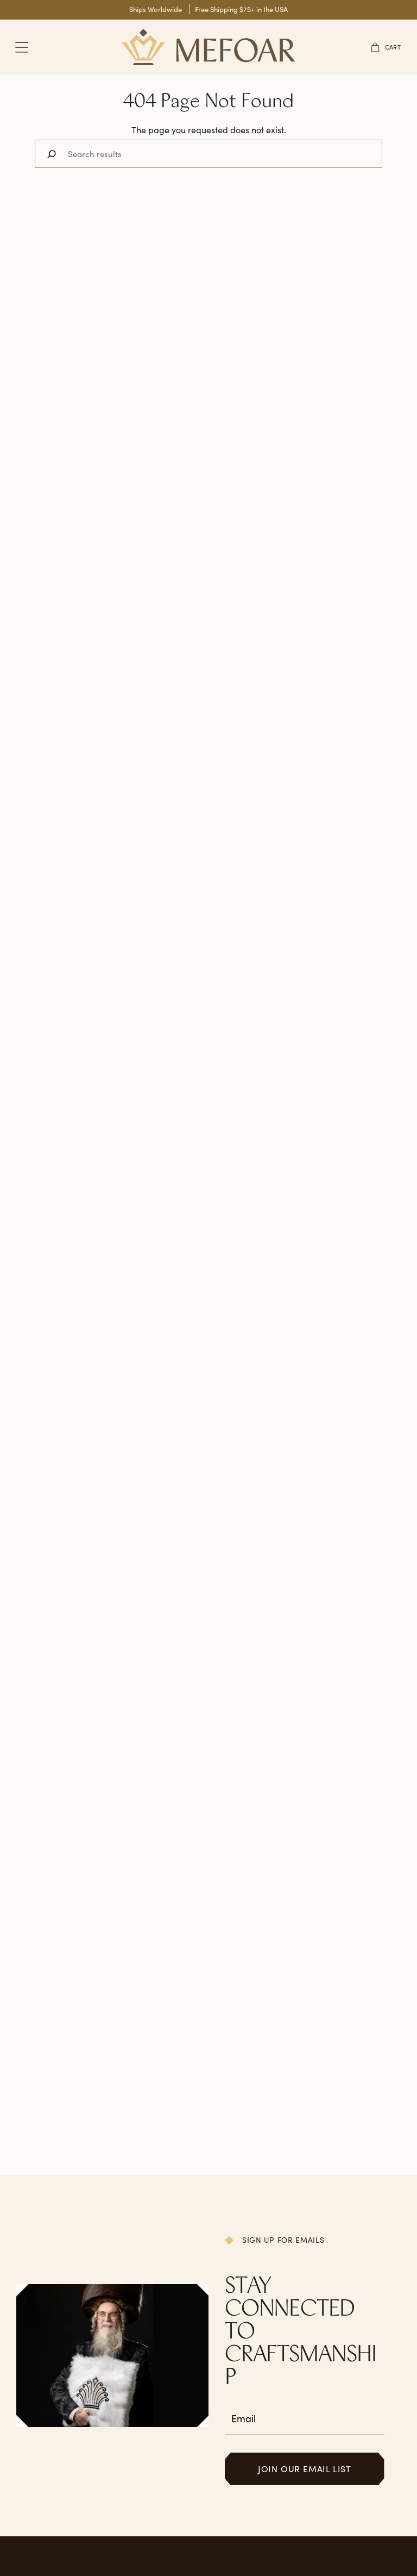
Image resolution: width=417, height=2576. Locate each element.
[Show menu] (22, 47)
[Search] (52, 154)
